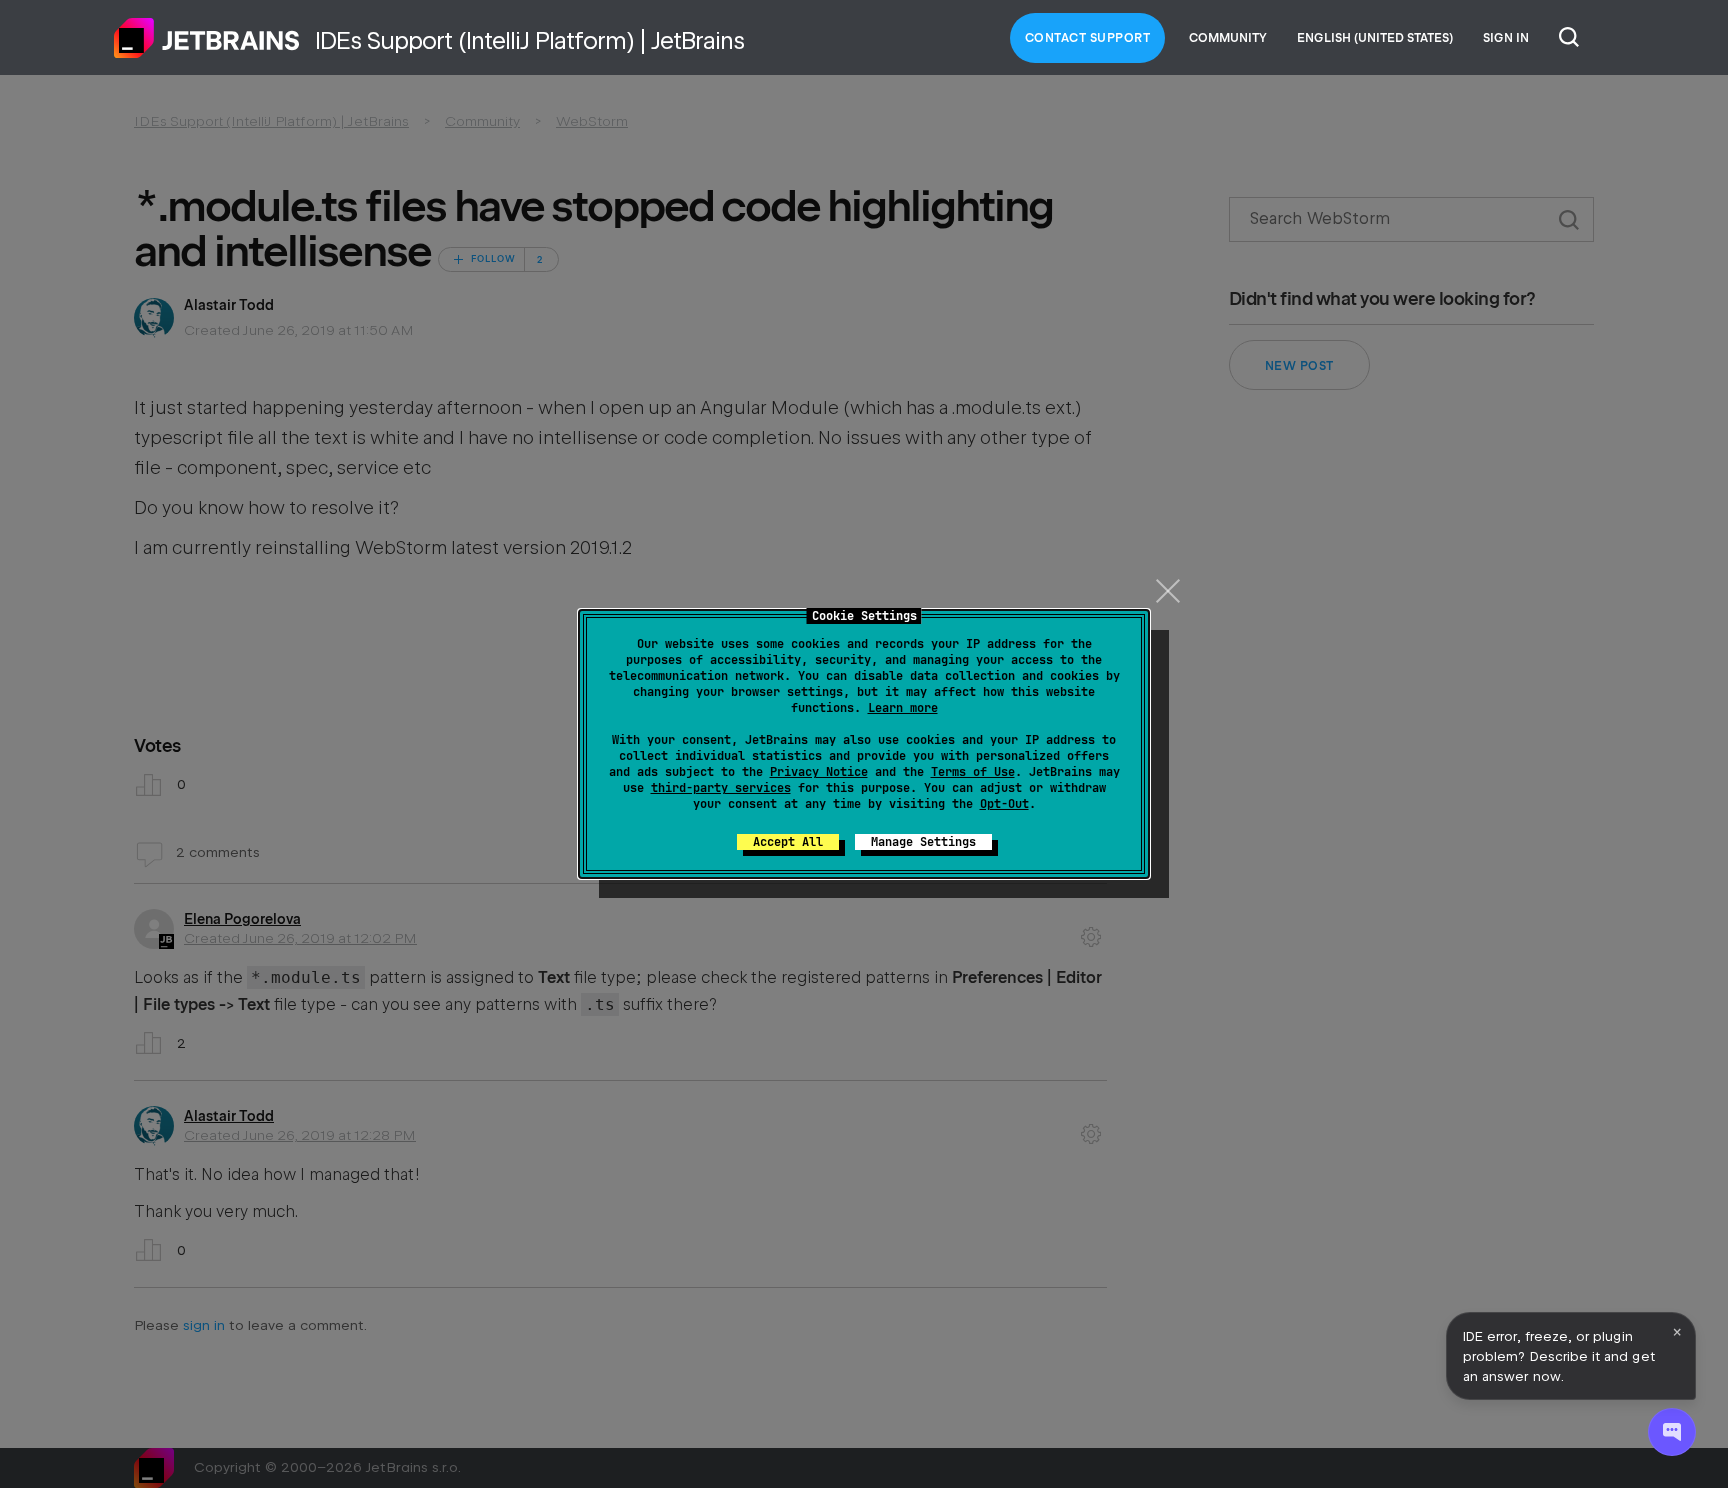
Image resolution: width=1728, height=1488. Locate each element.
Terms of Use (973, 772)
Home (207, 38)
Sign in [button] (1506, 38)
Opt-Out (1004, 804)
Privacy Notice (819, 772)
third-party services (721, 788)
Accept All (788, 842)
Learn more (903, 708)
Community (1228, 38)
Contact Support (1088, 38)
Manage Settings (923, 842)
